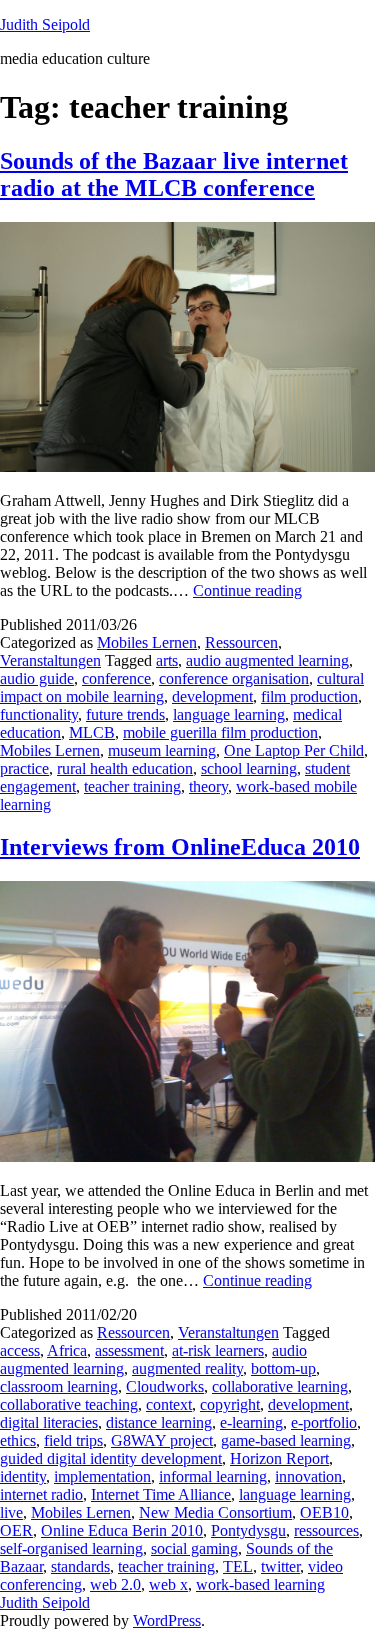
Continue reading (247, 590)
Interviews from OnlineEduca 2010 (180, 847)
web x (168, 1584)
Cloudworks (165, 1386)
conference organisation (234, 678)
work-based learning (260, 1584)
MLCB (92, 732)
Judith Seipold (45, 24)
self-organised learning (71, 1548)
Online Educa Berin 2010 (122, 1530)
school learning (249, 768)
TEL (238, 1566)
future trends (125, 714)
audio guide (37, 678)
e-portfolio (324, 1422)
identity (23, 1476)
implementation (102, 1476)
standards (80, 1566)
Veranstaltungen (50, 660)
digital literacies (49, 1422)
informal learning (213, 1476)
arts (167, 660)
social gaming (194, 1548)
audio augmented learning (267, 660)
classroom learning (59, 1386)
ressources (326, 1530)
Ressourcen (241, 642)
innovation (308, 1476)
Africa (67, 1350)
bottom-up (283, 1368)
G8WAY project (162, 1440)
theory (208, 786)
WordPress (167, 1620)
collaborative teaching (69, 1404)
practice (24, 768)
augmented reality (187, 1368)
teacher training (132, 786)
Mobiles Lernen (147, 642)
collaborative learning (280, 1386)
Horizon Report (279, 1458)
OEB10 (324, 1512)
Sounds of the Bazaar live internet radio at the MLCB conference (174, 174)
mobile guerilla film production (220, 732)
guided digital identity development (111, 1458)
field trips (73, 1440)
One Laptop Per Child (294, 750)
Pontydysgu (248, 1530)
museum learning (162, 750)
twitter (280, 1566)
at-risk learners (218, 1350)
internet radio (41, 1494)
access (20, 1350)
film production (309, 696)
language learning (229, 714)
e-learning (251, 1422)
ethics (18, 1440)
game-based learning (286, 1440)
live (11, 1512)
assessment (129, 1350)
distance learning (159, 1422)
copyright (230, 1404)
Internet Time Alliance (161, 1494)
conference (116, 678)
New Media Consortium (215, 1512)
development (212, 696)
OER (16, 1530)
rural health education (125, 768)
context (169, 1404)
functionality (39, 714)
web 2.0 (115, 1584)
